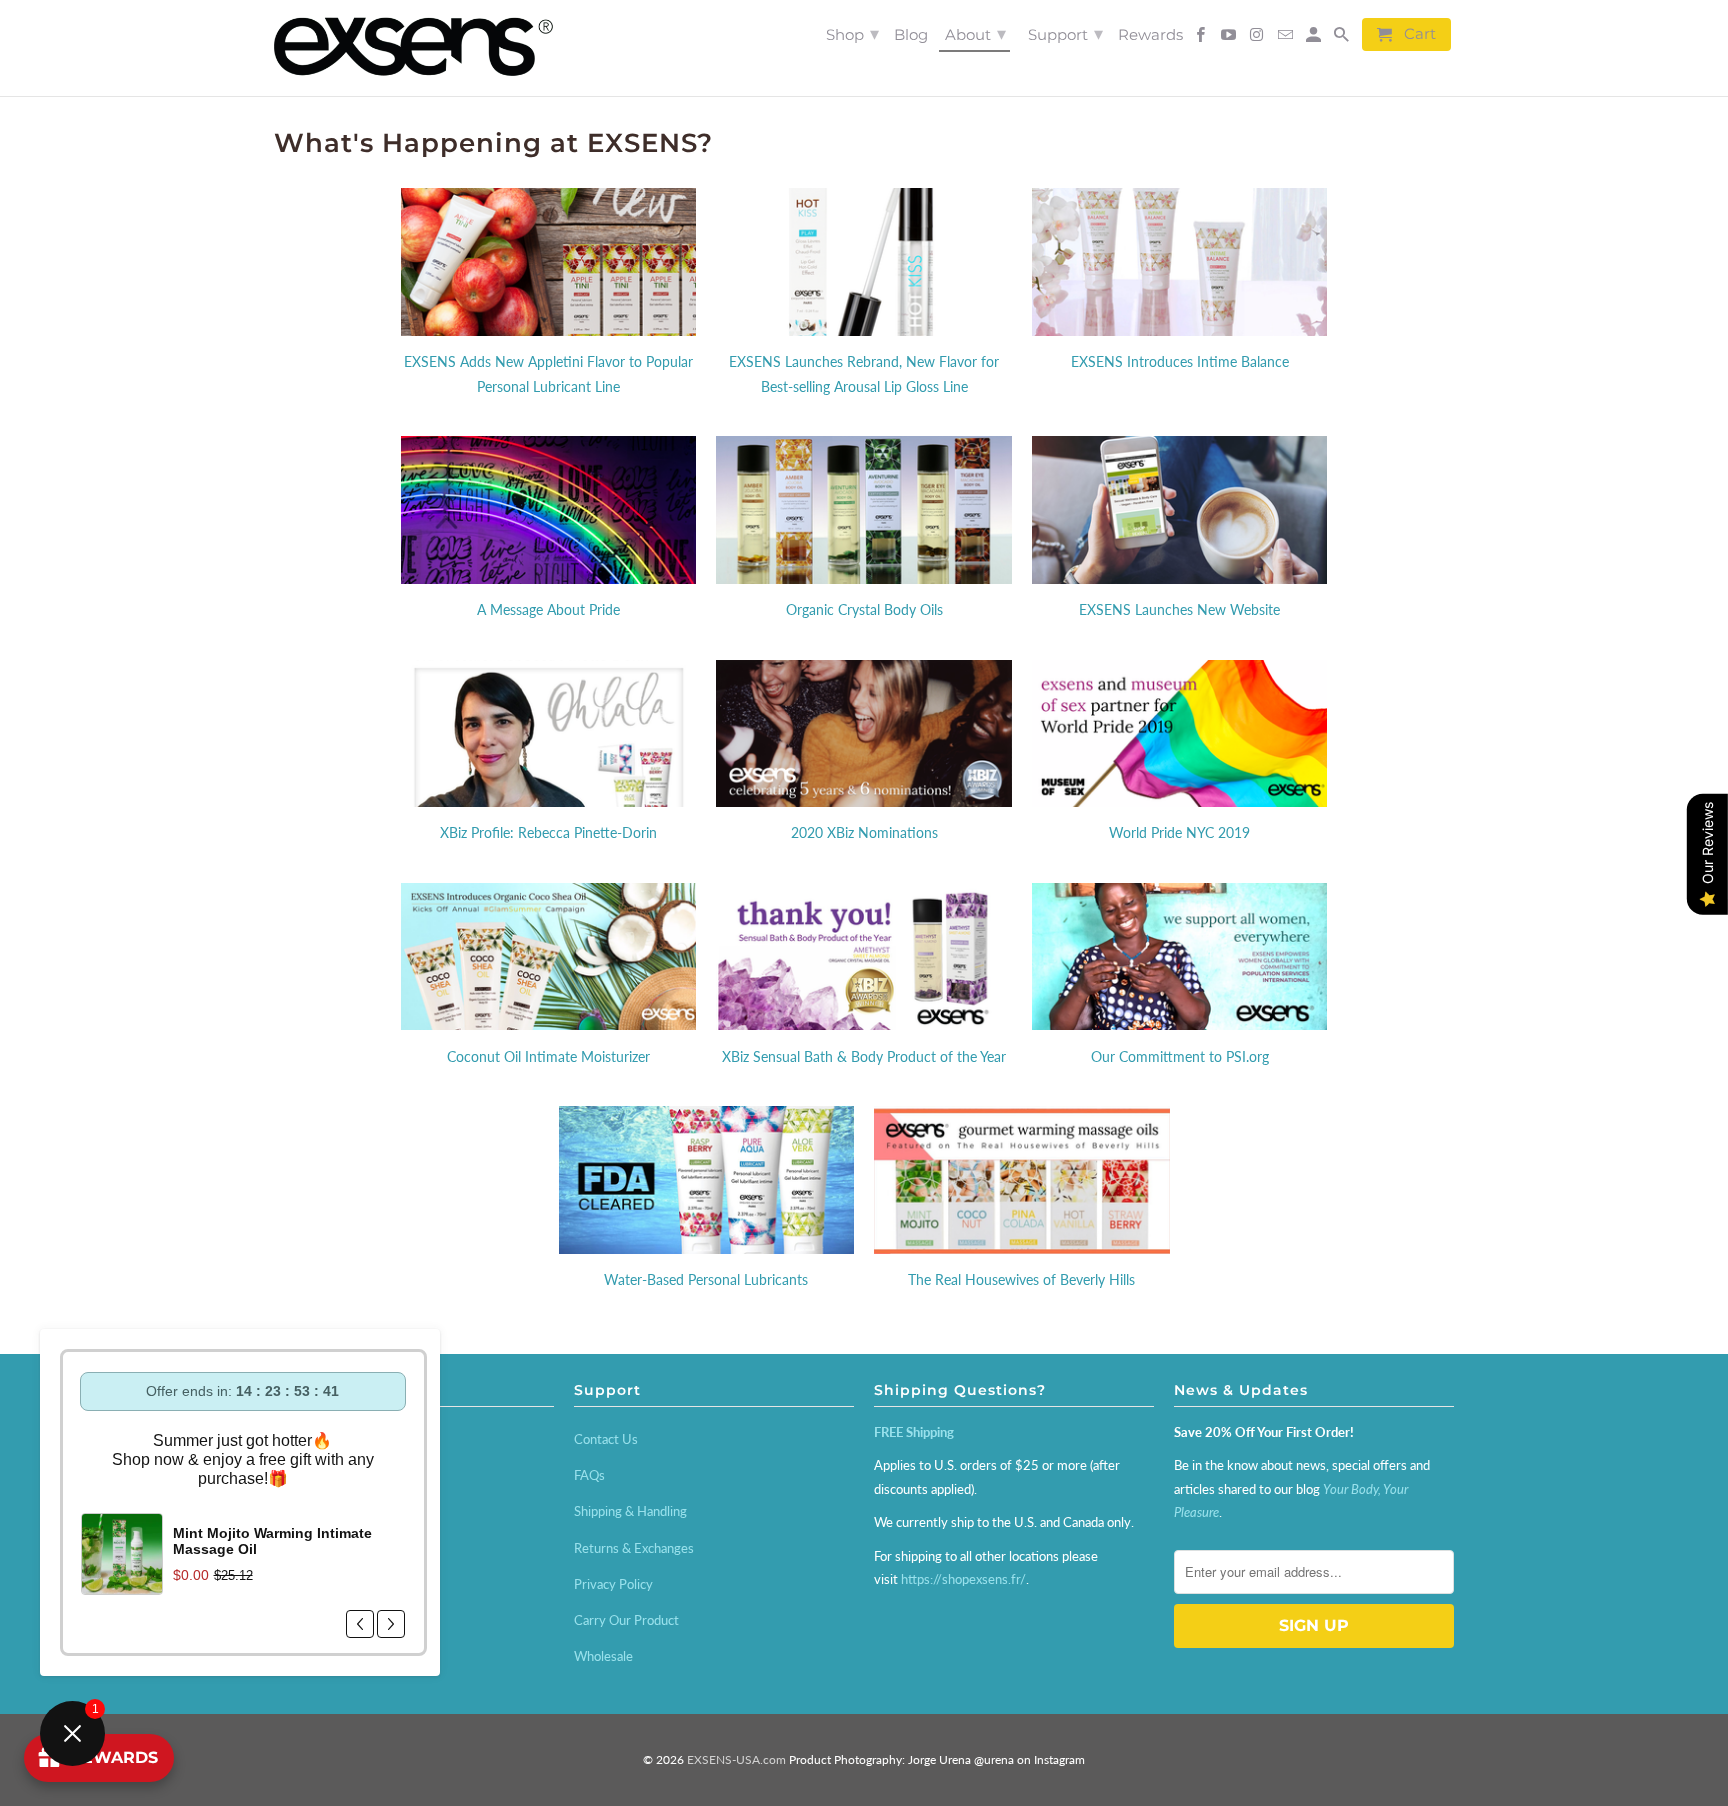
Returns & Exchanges (634, 1548)
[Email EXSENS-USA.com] (1286, 38)
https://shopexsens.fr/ (963, 1579)
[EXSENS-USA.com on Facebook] (1202, 38)
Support (1065, 34)
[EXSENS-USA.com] (414, 48)
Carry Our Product (626, 1620)
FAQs (589, 1475)
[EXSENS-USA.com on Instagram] (1258, 38)
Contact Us (606, 1439)
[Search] (1343, 38)
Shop (852, 34)
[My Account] (1315, 38)
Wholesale (603, 1656)
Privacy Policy (613, 1584)
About (975, 34)
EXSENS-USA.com (736, 1759)
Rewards (1150, 35)
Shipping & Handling (630, 1511)
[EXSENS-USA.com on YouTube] (1230, 38)
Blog (911, 35)
